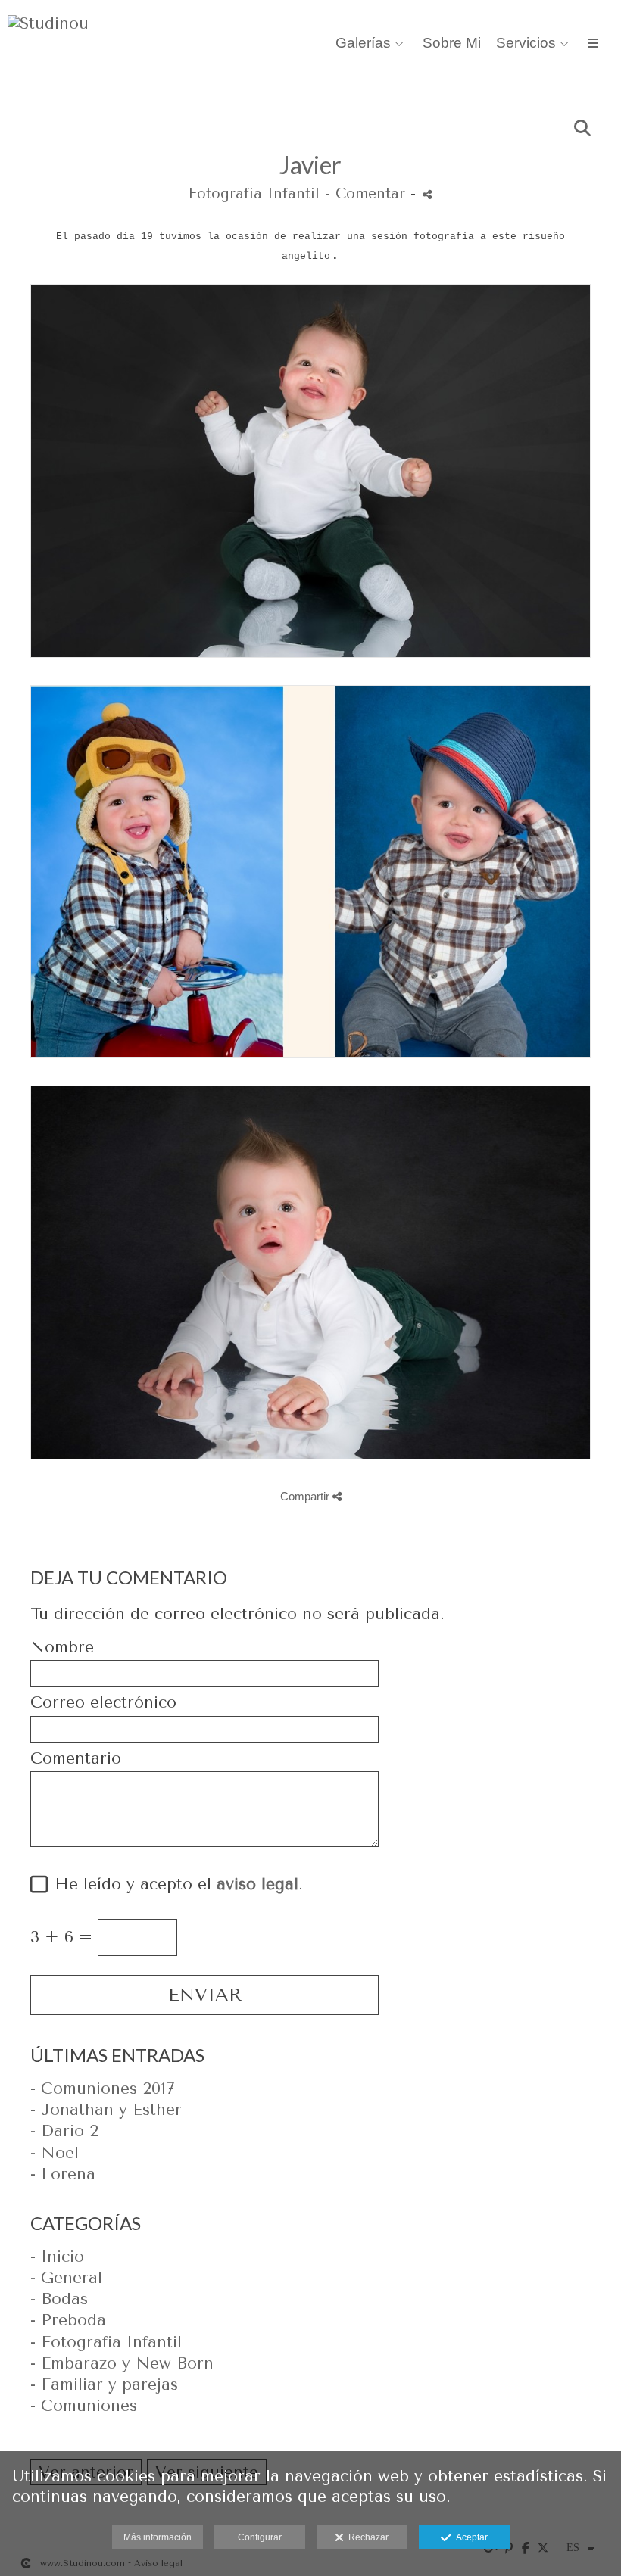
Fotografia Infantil (254, 194)
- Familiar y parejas (104, 2384)
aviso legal (257, 1884)
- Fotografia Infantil (106, 2342)
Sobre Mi (452, 43)
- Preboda (68, 2320)
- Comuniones (84, 2406)
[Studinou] (48, 32)
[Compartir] (427, 194)
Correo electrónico (103, 1703)
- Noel (55, 2153)
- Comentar (368, 194)
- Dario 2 (64, 2131)
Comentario (76, 1759)
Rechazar (366, 2537)
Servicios (526, 43)
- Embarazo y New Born (122, 2363)
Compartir (306, 1496)
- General (66, 2278)
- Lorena (63, 2174)
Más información (158, 2537)
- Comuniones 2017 (102, 2089)
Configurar (260, 2537)
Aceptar (470, 2537)
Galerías (363, 43)
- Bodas (59, 2299)
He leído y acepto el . (173, 1884)
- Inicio (57, 2257)
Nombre (62, 1648)
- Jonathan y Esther (106, 2110)
